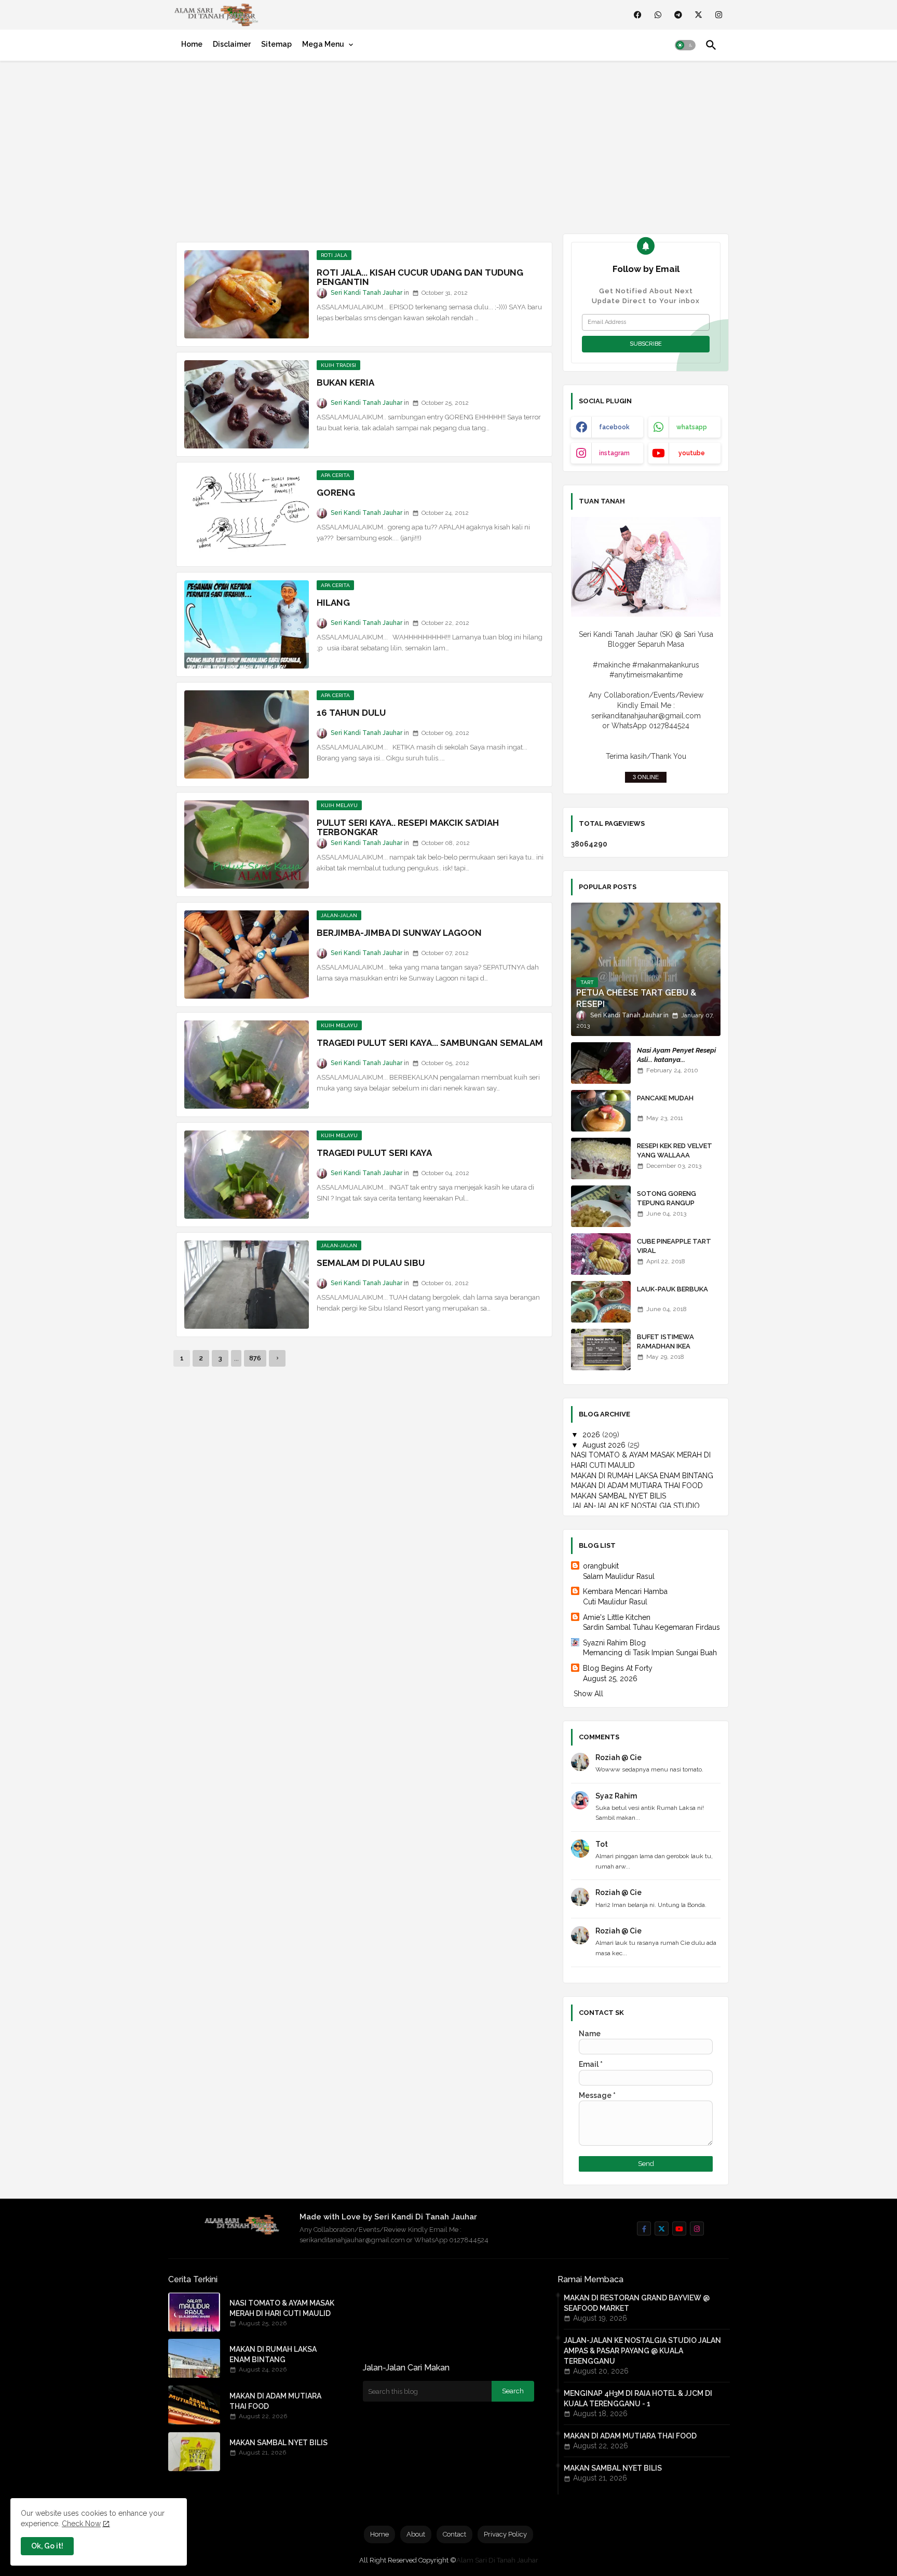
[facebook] (638, 15)
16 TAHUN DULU (351, 713)
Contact (454, 2534)
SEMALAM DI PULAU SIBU (371, 1263)
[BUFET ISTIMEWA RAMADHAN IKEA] (601, 1350)
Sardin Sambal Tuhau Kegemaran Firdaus (651, 1627)
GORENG (336, 493)
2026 (592, 1435)
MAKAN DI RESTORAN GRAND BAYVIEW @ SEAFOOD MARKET (637, 2303)
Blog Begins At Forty (618, 1668)
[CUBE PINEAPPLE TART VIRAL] (601, 1254)
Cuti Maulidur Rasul (615, 1602)
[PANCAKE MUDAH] (601, 1111)
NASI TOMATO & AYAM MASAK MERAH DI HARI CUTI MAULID (282, 2308)
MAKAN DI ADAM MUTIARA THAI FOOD (637, 1485)
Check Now (81, 2524)
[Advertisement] (448, 145)
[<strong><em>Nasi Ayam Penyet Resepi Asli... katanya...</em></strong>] (601, 1063)
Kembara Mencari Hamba (625, 1591)
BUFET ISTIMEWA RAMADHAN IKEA (665, 1341)
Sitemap (276, 44)
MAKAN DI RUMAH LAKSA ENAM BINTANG (642, 1476)
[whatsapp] (658, 15)
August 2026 (605, 1445)
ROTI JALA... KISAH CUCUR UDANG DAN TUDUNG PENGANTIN (420, 277)
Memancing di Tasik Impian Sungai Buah (650, 1653)
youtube (692, 453)
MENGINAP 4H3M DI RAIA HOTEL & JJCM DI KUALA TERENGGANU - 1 (638, 2398)
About (416, 2534)
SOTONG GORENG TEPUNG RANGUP (667, 1198)
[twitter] (698, 15)
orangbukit (601, 1566)
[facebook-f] (644, 2229)
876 (255, 1358)
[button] (685, 45)
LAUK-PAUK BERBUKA (672, 1289)
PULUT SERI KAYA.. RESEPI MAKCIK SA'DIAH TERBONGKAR (408, 827)
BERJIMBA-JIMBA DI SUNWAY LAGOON (399, 933)
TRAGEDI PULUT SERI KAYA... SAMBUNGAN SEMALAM (430, 1043)
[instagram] (719, 15)
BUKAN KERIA (345, 383)
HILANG (333, 603)
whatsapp (692, 427)
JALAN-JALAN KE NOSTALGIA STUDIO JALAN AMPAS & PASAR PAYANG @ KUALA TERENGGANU (642, 2351)
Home (192, 44)
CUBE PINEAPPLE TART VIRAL (674, 1246)
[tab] (192, 44)
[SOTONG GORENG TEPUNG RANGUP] (601, 1206)
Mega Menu (323, 44)
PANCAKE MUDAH (665, 1098)
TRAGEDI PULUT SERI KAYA (374, 1153)
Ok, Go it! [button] (47, 2546)
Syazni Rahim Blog (614, 1643)
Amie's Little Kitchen (617, 1617)
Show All (588, 1694)
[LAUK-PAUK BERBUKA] (601, 1302)
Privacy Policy (505, 2534)
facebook (614, 427)
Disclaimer (232, 44)
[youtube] (679, 2229)
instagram (614, 453)
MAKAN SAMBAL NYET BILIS (619, 1496)
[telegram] (678, 15)
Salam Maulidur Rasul (619, 1576)
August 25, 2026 (610, 1679)
